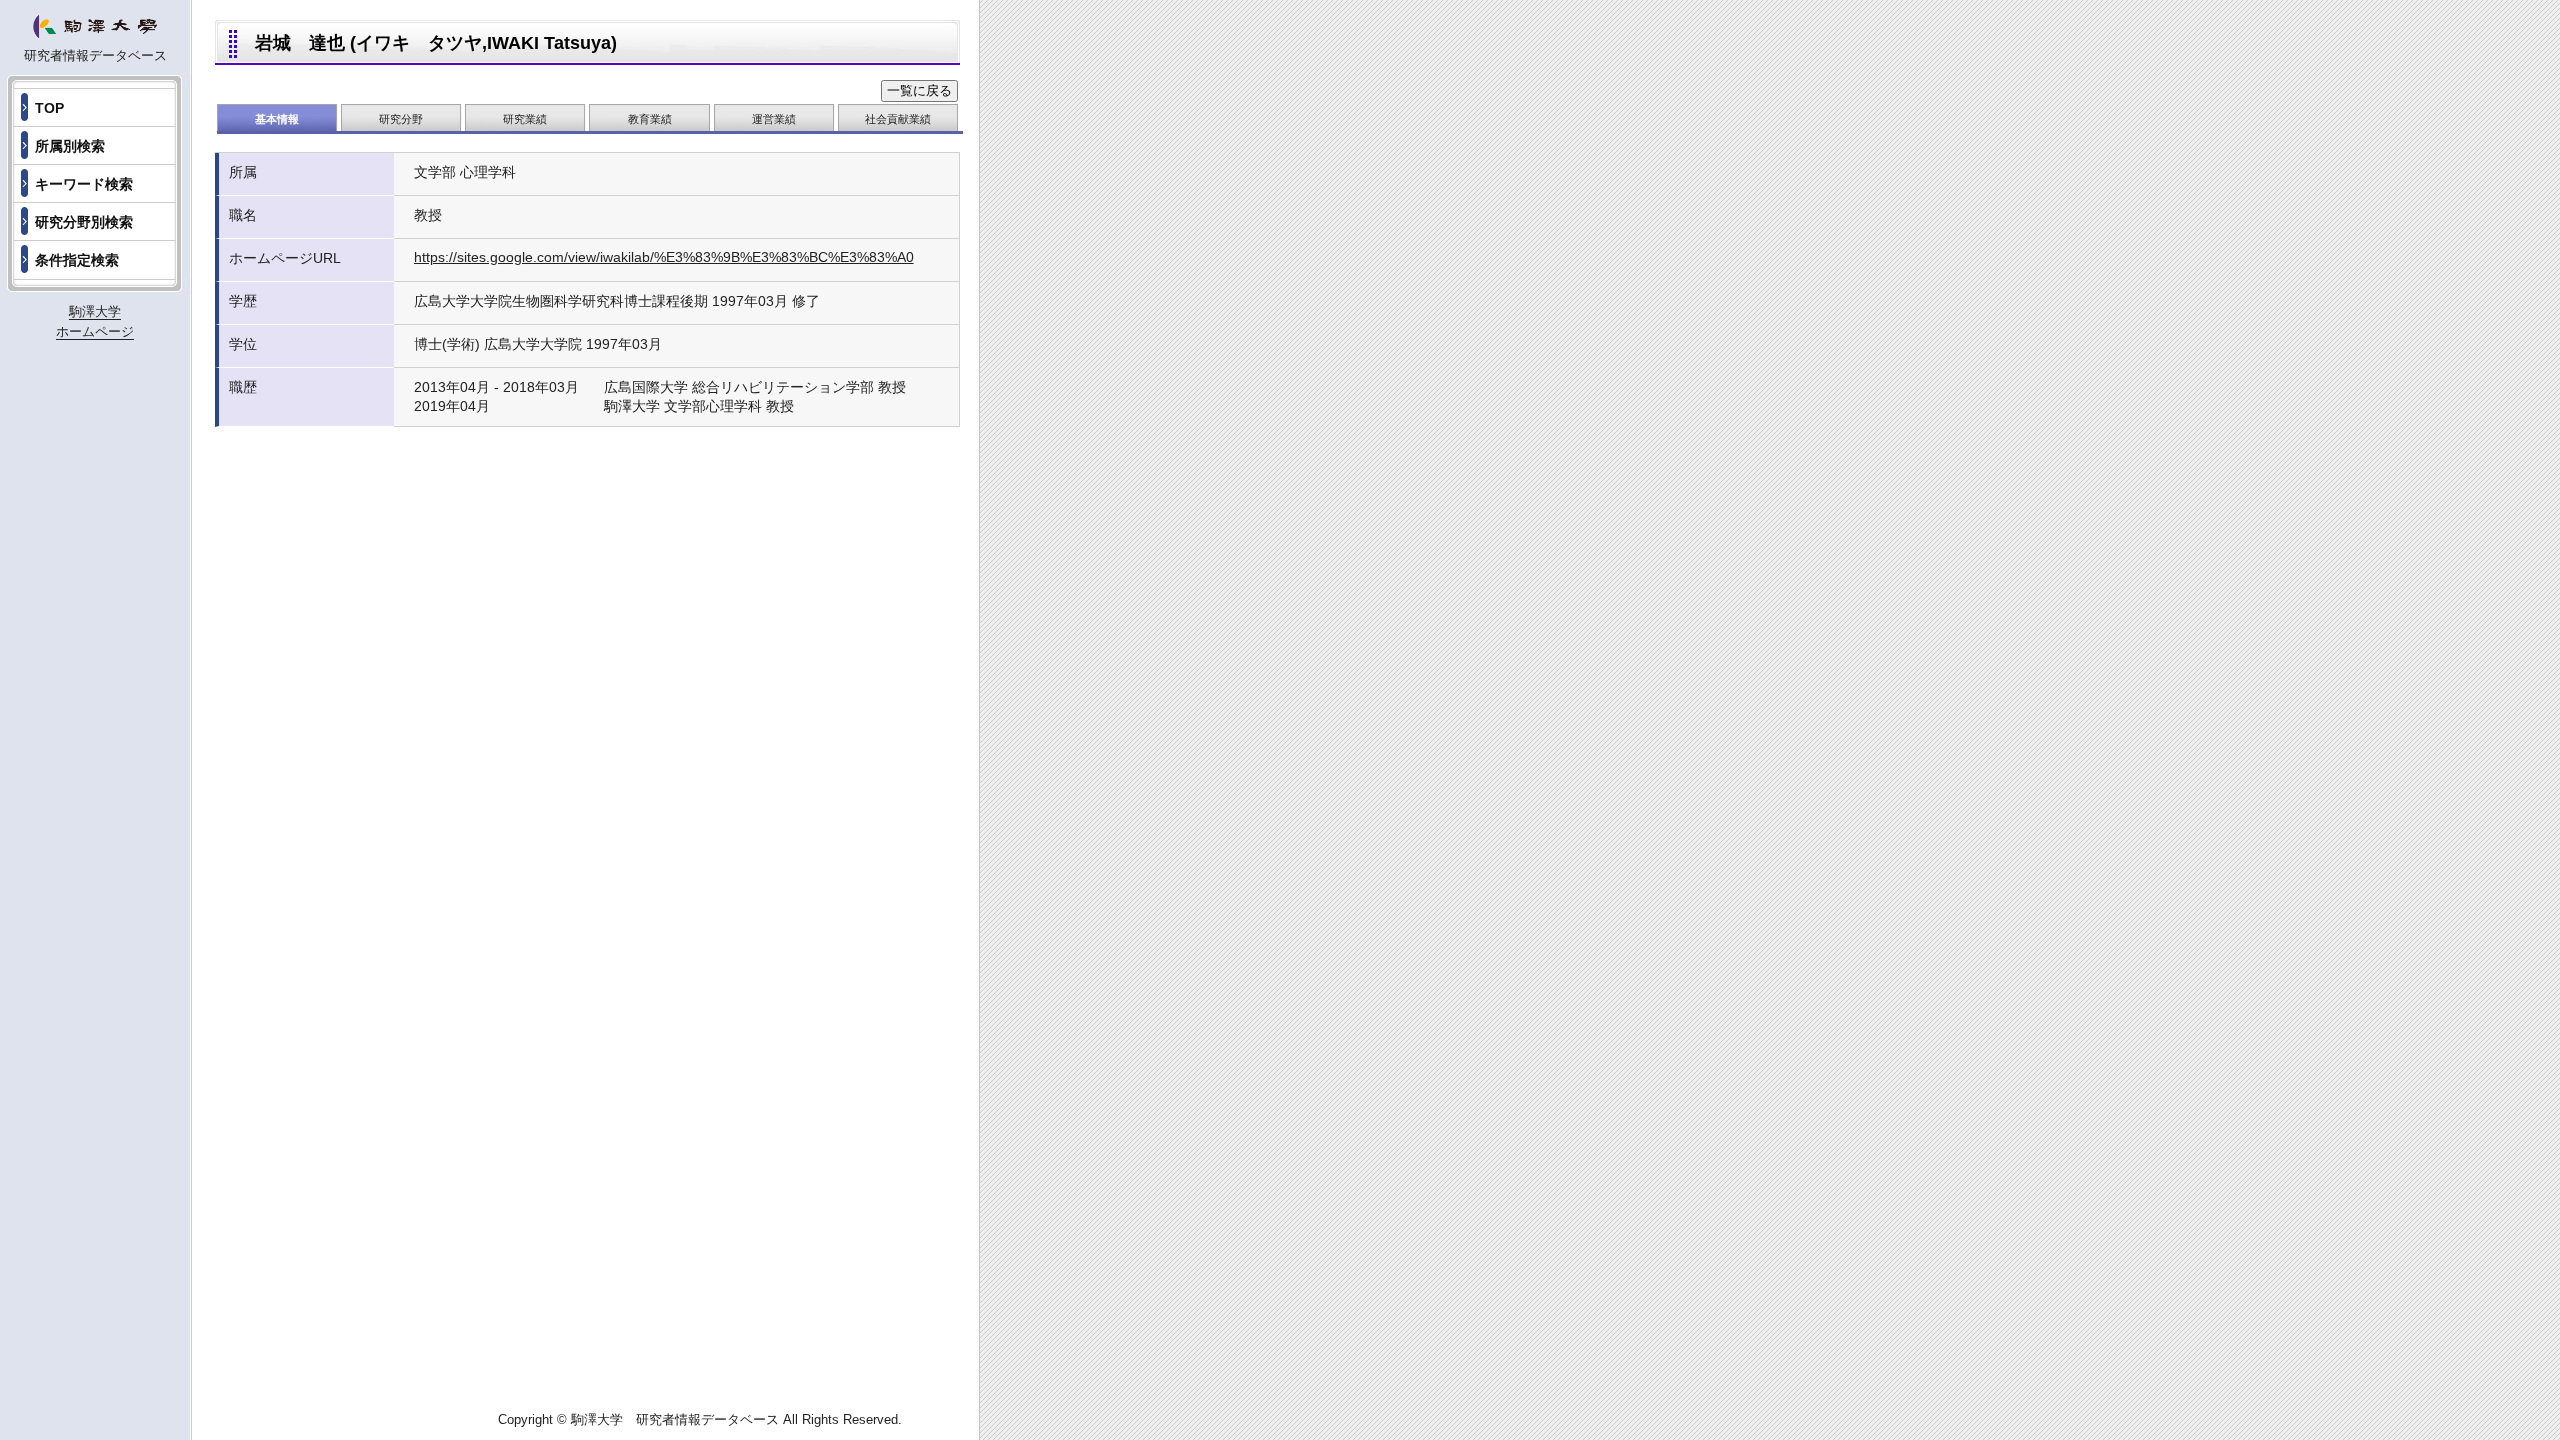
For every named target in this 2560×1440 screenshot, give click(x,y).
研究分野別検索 (84, 222)
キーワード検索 (84, 184)
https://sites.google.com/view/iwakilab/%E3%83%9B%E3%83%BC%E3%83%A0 (664, 257)
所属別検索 (70, 146)
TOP (49, 108)
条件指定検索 (77, 260)
